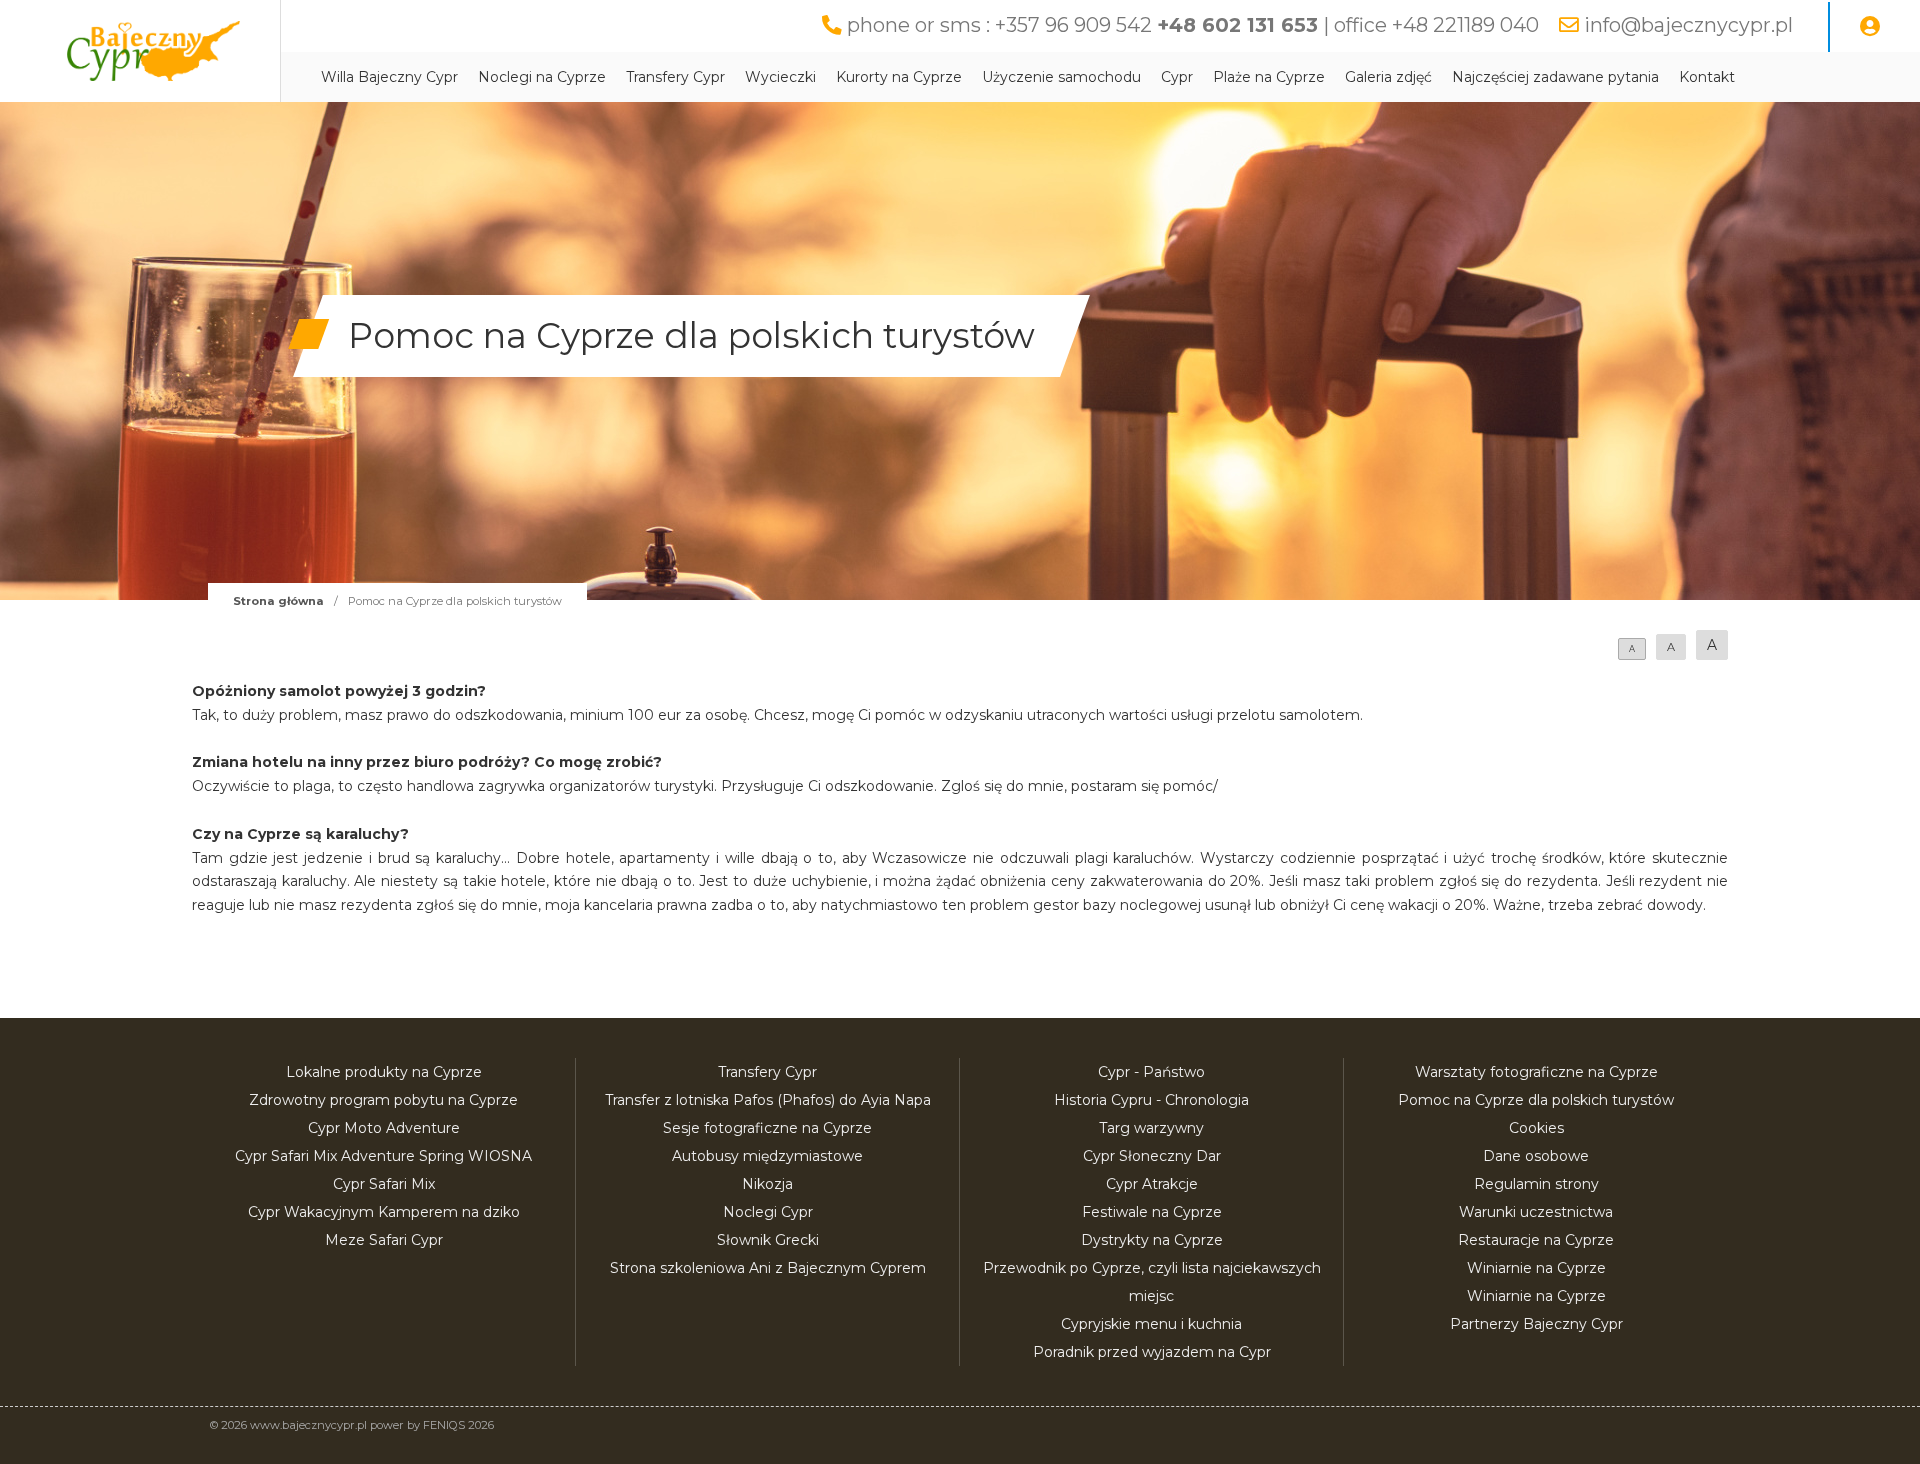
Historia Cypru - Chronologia (1151, 1100)
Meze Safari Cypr (384, 1240)
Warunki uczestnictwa (1536, 1212)
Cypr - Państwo (1151, 1072)
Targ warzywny (1151, 1128)
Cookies (1536, 1128)
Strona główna (278, 601)
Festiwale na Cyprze (1152, 1212)
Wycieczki (780, 77)
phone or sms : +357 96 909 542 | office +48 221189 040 (1193, 25)
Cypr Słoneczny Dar (1152, 1156)
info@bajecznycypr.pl (1688, 25)
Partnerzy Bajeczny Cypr (1536, 1324)
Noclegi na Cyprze (542, 77)
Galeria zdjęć (1388, 77)
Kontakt (1707, 77)
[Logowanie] (1870, 27)
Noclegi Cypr (768, 1212)
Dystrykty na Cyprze (1152, 1240)
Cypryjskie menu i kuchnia (1151, 1324)
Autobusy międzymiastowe (767, 1156)
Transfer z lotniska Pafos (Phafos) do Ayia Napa (768, 1100)
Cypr (1177, 77)
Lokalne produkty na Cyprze (384, 1072)
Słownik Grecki (768, 1240)
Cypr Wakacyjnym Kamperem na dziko (384, 1212)
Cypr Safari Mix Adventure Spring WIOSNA (383, 1156)
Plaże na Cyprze (1269, 77)
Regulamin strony (1536, 1184)
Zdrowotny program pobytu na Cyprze (383, 1100)
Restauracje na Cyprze (1536, 1240)
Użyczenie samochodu (1061, 77)
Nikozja (767, 1184)
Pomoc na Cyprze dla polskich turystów (1536, 1100)
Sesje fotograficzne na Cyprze (767, 1128)
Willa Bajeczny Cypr (389, 77)
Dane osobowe (1536, 1156)
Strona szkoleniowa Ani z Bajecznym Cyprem (768, 1268)
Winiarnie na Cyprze (1536, 1268)
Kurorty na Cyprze (899, 77)
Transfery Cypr (675, 77)
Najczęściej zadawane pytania (1555, 77)
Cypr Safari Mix (384, 1184)
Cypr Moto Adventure (384, 1128)
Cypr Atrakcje (1152, 1184)
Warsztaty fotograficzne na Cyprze (1536, 1072)
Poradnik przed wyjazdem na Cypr (1152, 1352)
